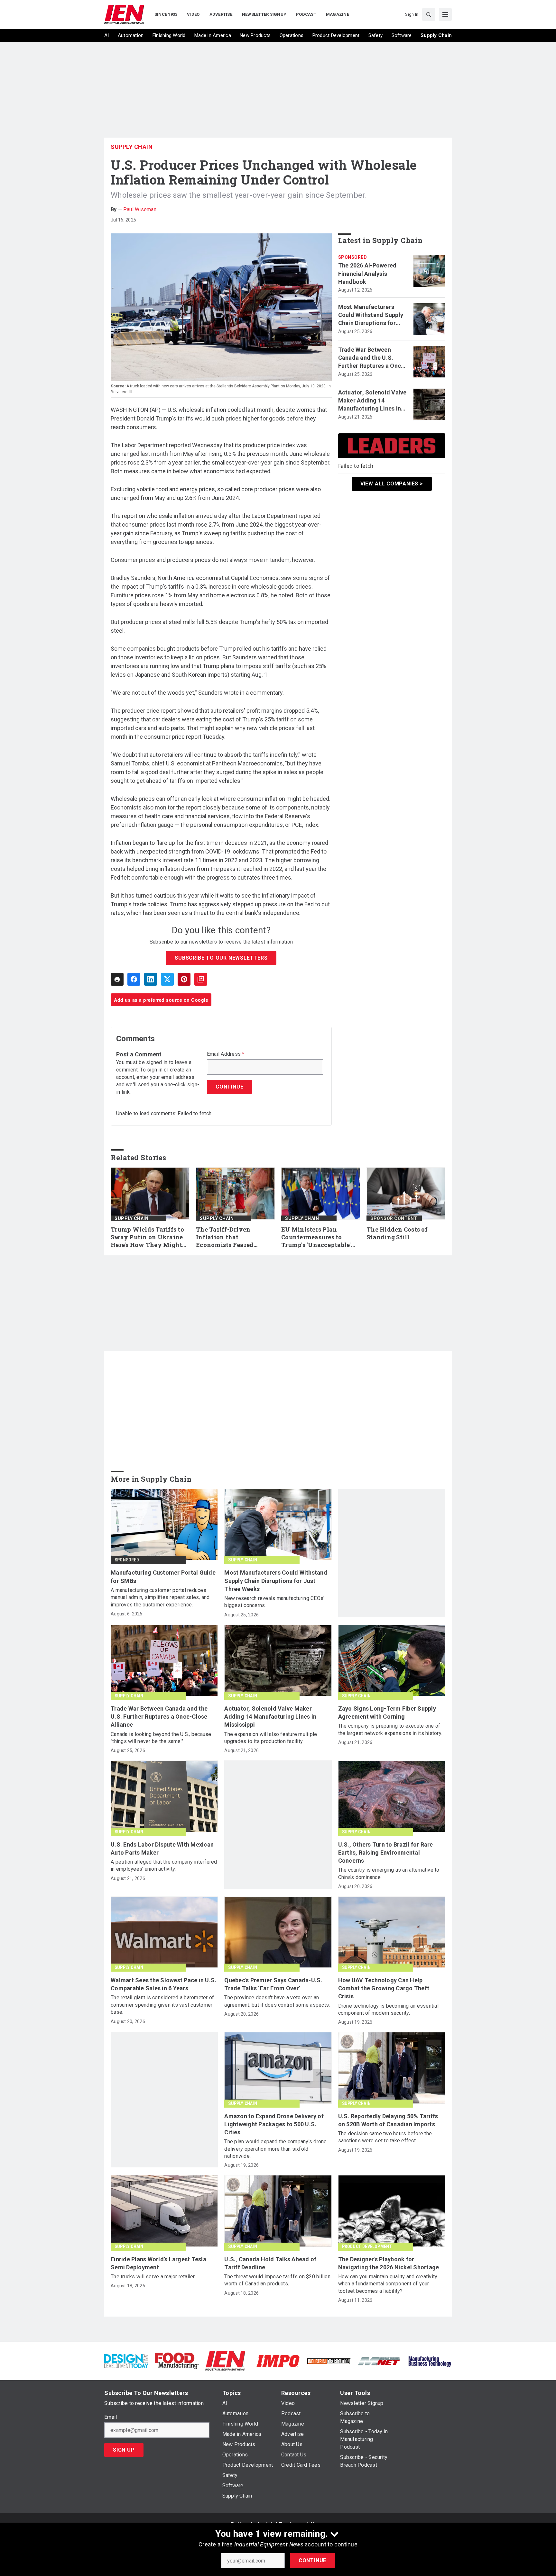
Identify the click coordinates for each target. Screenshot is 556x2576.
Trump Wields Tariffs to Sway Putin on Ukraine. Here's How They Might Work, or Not (148, 1237)
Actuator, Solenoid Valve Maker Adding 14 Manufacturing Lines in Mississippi (372, 401)
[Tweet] (167, 979)
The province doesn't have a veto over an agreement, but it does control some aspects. (277, 2001)
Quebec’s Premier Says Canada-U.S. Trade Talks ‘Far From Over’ (273, 1984)
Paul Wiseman (140, 209)
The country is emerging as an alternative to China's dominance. (389, 1873)
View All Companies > (392, 484)
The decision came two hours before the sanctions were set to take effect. (385, 2137)
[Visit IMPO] (278, 2360)
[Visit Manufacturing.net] (379, 2361)
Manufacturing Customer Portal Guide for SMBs (163, 1577)
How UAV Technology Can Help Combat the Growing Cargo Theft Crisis (384, 1988)
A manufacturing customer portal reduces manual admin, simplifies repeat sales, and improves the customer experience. (160, 1597)
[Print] (117, 979)
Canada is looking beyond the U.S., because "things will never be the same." (161, 1738)
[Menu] (445, 14)
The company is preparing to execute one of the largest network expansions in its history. (390, 1729)
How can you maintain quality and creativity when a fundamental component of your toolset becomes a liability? (388, 2284)
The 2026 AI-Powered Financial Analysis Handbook (367, 273)
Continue (312, 2560)
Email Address (226, 1054)
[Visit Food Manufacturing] (177, 2360)
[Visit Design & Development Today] (126, 2360)
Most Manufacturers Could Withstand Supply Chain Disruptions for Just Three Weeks (371, 315)
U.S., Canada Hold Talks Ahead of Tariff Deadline (270, 2263)
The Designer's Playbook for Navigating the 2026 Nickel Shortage (389, 2263)
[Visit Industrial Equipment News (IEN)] (225, 2360)
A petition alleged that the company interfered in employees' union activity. (164, 1865)
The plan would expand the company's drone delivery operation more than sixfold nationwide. (275, 2149)
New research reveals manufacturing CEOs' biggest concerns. (274, 1602)
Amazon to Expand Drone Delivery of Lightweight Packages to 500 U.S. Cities (274, 2124)
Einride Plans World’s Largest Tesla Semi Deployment (158, 2263)
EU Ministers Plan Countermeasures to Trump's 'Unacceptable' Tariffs (316, 1237)
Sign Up (124, 2450)
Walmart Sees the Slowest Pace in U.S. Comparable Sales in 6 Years (163, 1984)
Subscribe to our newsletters (221, 958)
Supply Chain (132, 147)
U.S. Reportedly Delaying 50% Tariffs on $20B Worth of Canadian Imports (388, 2120)
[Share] (134, 979)
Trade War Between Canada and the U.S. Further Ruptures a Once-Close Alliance (372, 358)
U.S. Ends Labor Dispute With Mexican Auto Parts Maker (162, 1848)
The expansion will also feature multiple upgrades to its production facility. (271, 1738)
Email (111, 2417)
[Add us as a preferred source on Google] (201, 979)
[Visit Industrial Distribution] (329, 2361)
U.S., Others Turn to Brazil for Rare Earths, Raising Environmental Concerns (386, 1853)
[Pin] (184, 979)
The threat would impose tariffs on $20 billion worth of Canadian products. (277, 2280)
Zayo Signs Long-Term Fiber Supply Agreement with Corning (387, 1713)
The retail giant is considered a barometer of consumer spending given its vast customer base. (162, 2005)
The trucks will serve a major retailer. (153, 2277)
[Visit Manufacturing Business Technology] (430, 2360)
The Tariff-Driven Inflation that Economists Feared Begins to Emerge (225, 1237)
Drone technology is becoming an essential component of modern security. (388, 2009)
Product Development (367, 2246)
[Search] (429, 14)
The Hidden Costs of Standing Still (397, 1233)
